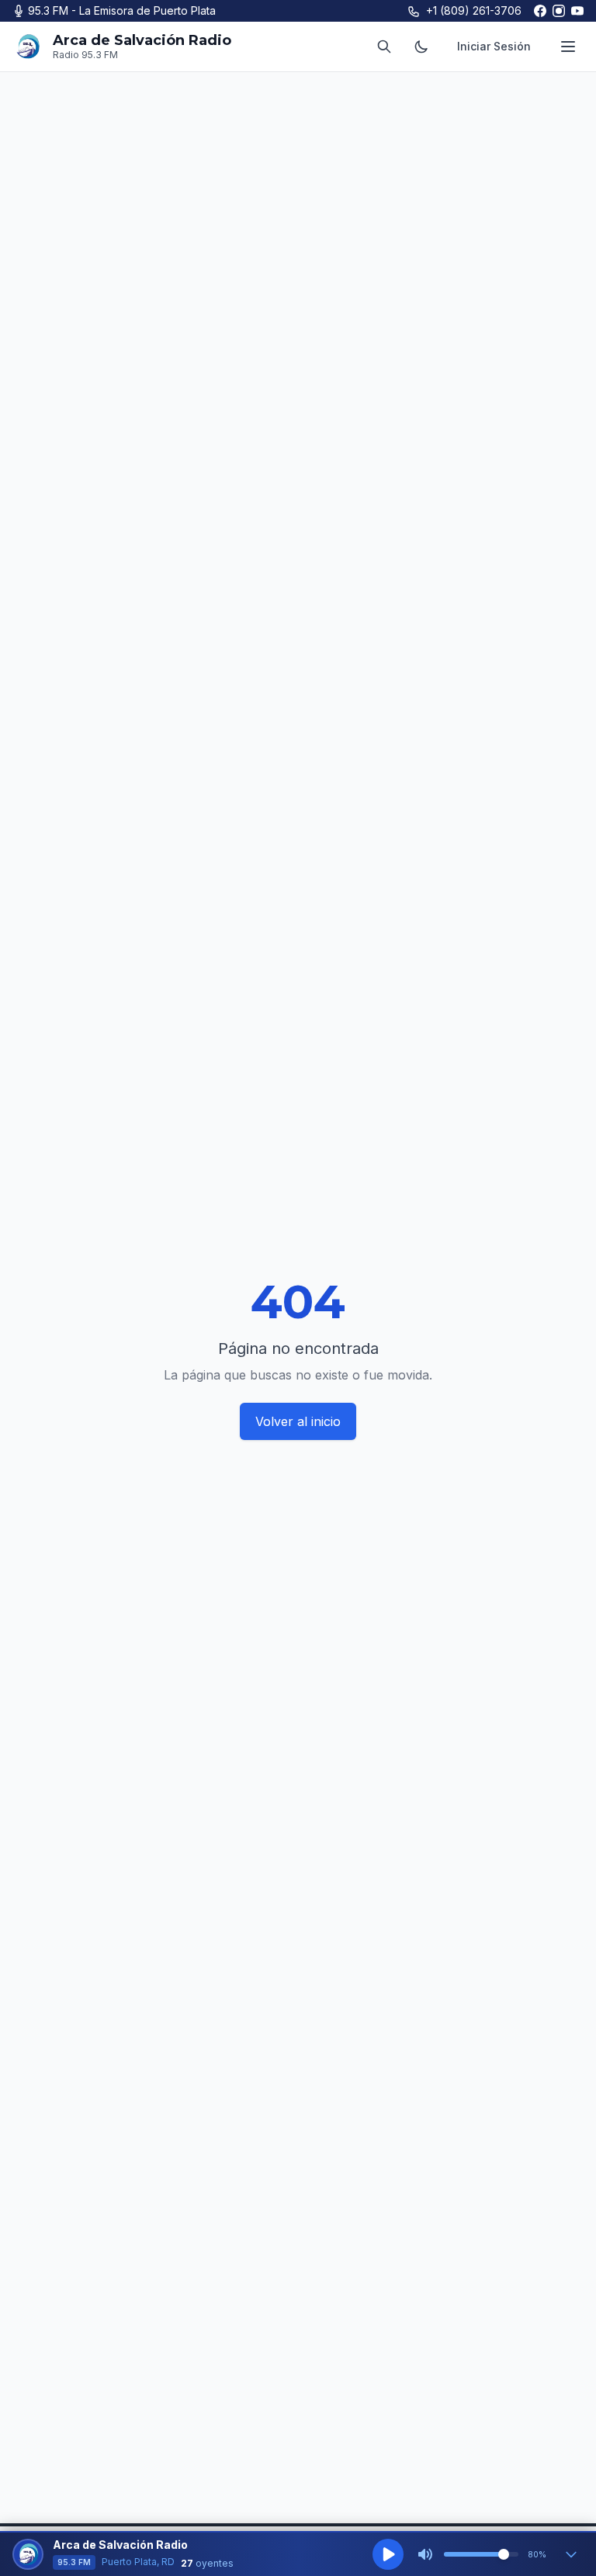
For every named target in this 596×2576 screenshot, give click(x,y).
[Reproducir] (388, 2554)
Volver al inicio (298, 1421)
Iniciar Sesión (494, 46)
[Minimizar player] (571, 2554)
